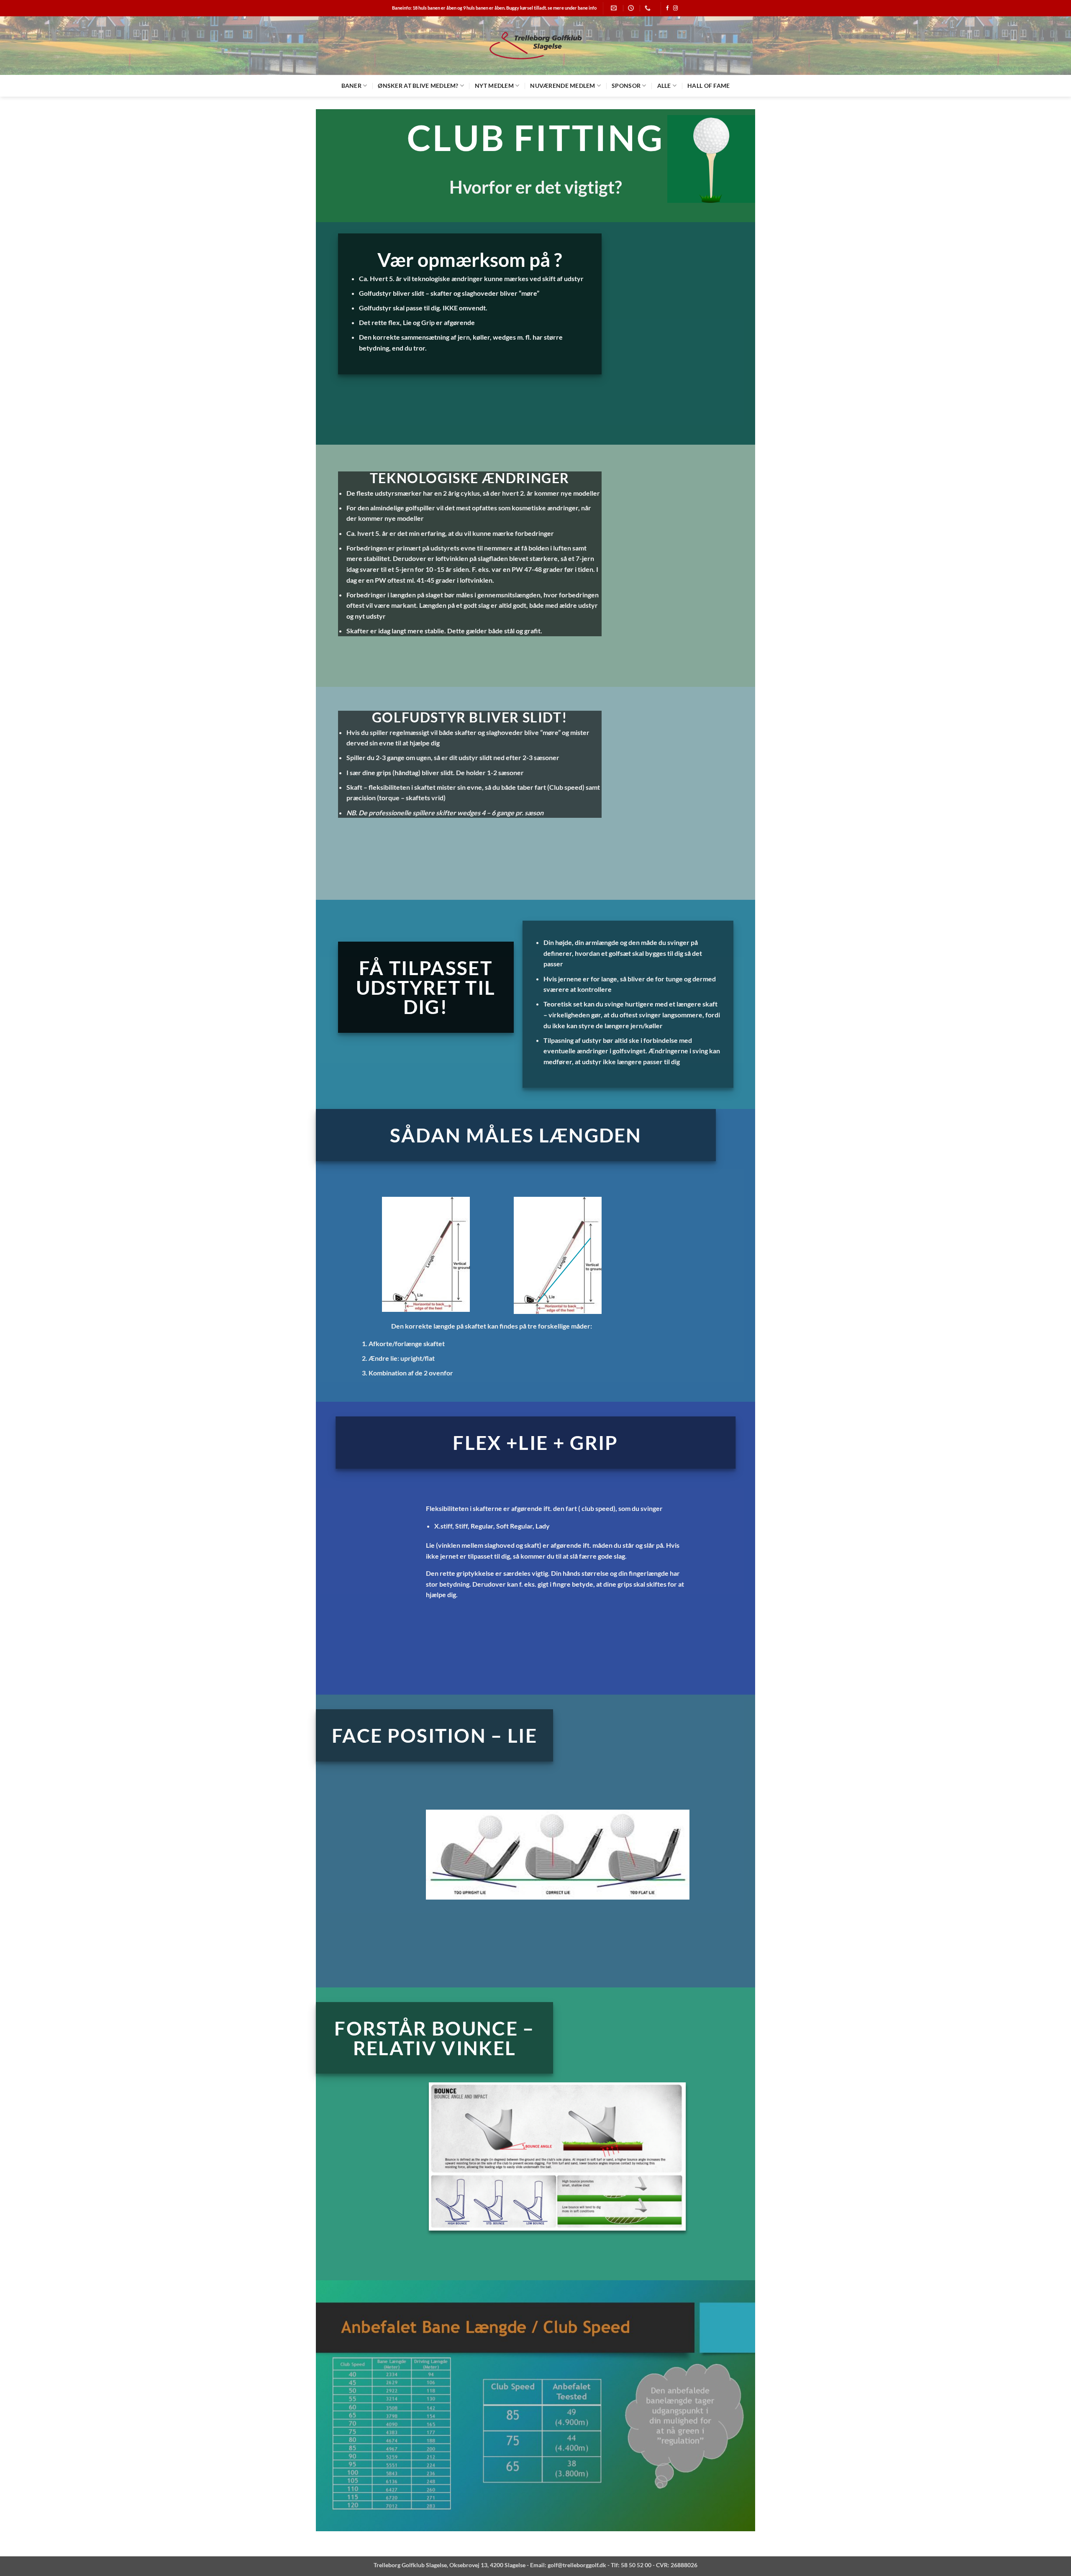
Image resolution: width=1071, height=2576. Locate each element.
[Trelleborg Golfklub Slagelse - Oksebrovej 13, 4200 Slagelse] (535, 46)
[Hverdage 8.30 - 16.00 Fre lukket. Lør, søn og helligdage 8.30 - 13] (632, 8)
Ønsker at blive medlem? (418, 86)
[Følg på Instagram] (675, 8)
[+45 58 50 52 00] (649, 8)
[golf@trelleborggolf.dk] (615, 8)
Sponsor (626, 86)
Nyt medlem (494, 86)
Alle (664, 86)
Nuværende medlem (562, 86)
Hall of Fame (708, 86)
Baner (351, 86)
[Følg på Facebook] (667, 8)
